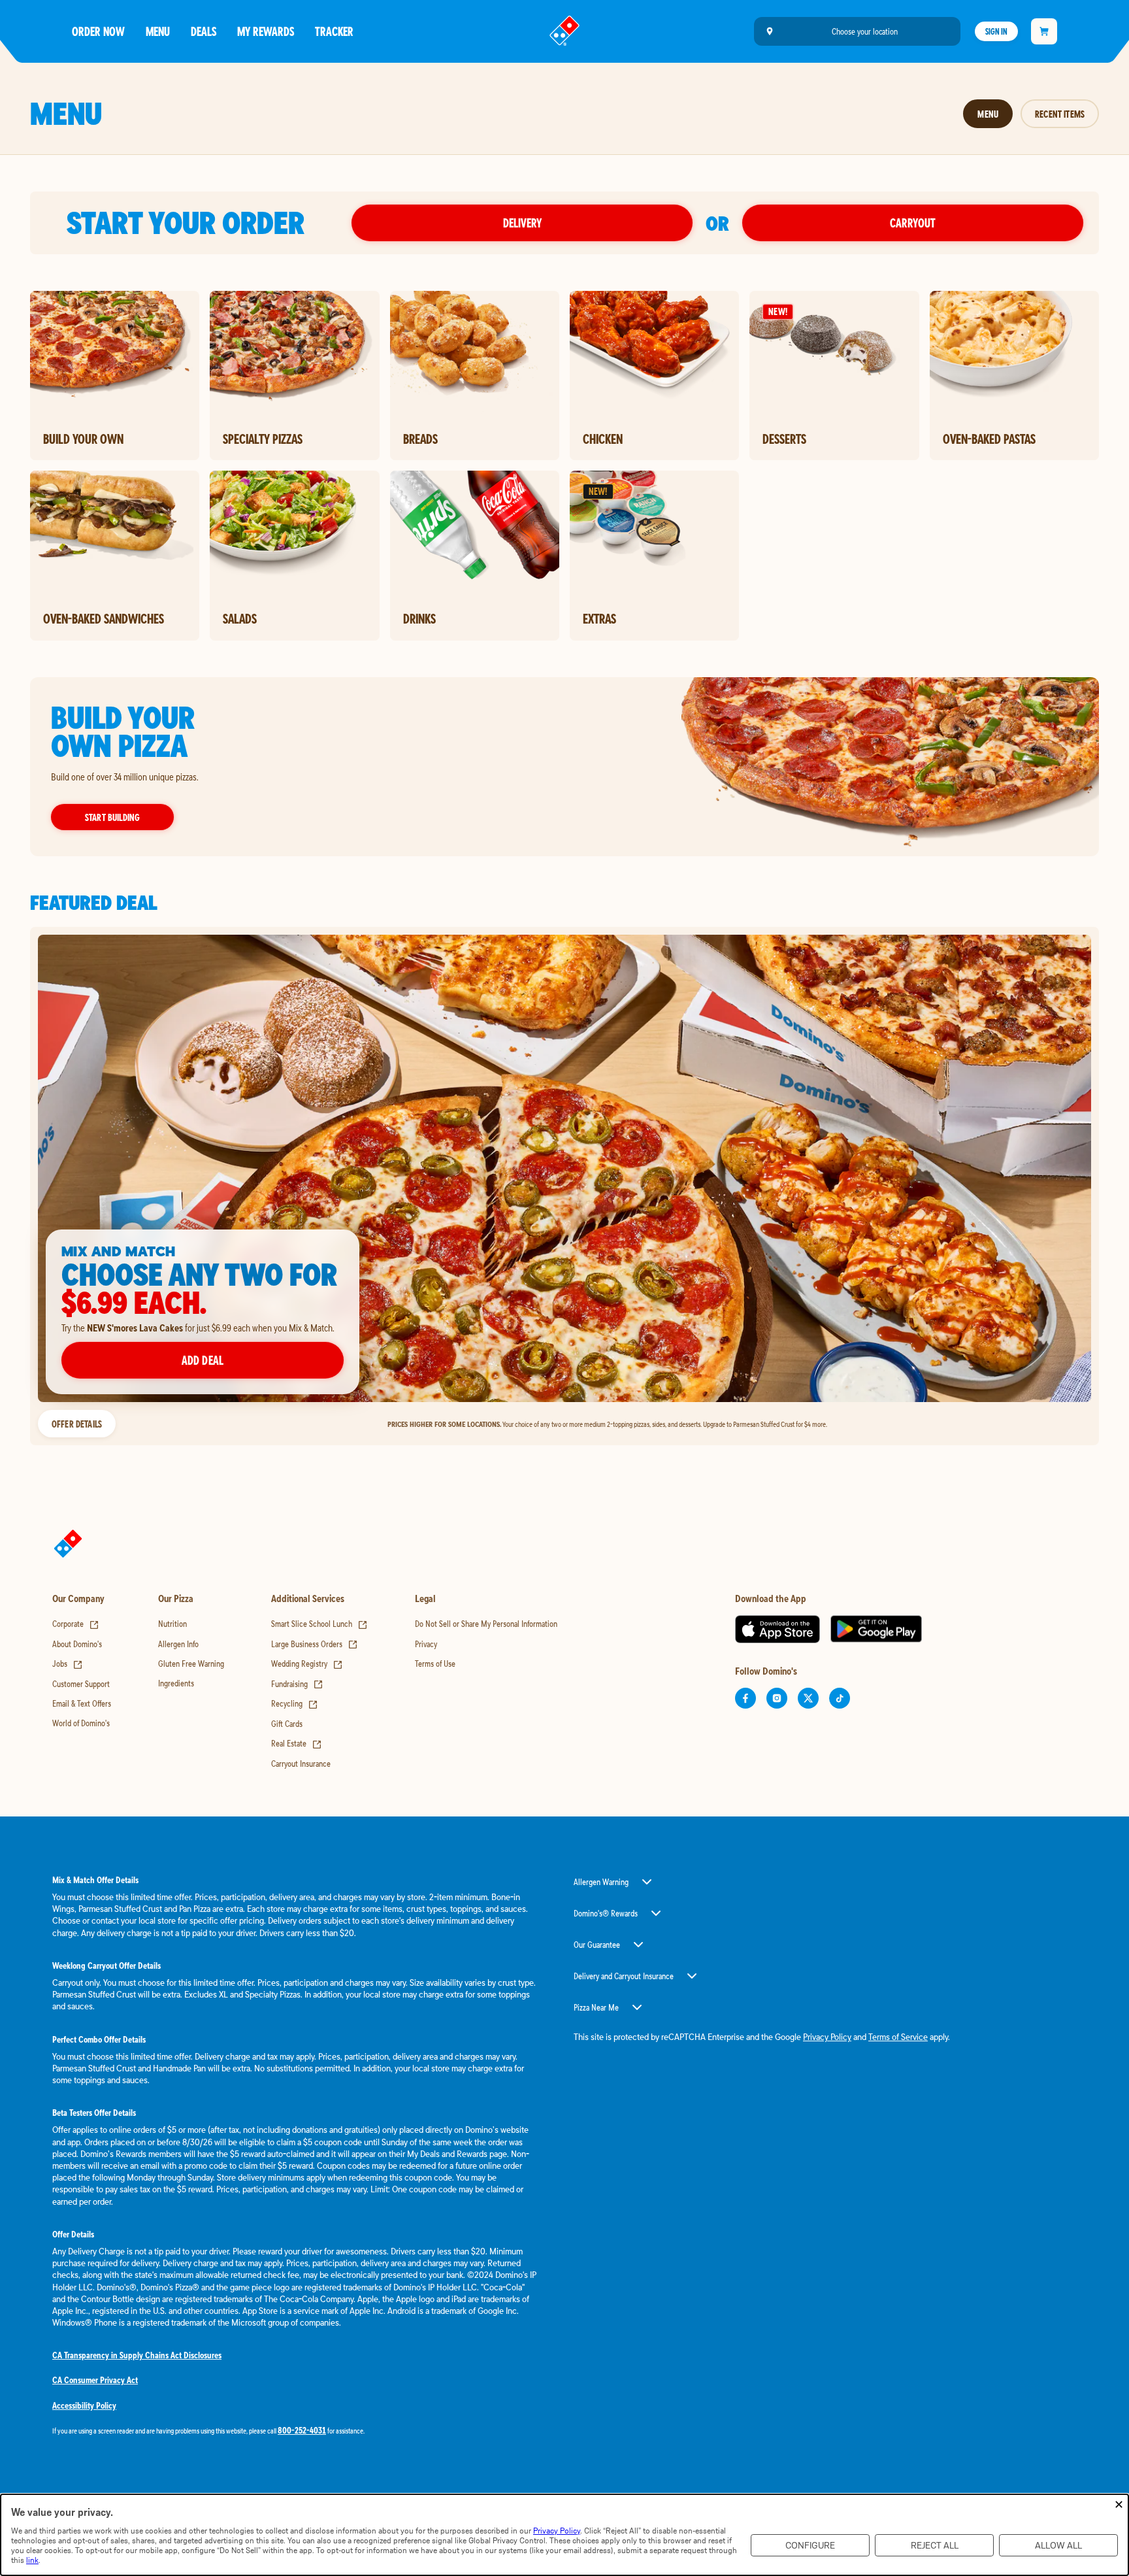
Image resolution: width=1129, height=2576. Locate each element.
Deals (204, 31)
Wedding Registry (307, 1664)
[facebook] (745, 1698)
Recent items (1060, 114)
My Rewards (266, 31)
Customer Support (81, 1684)
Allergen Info (178, 1644)
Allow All (1058, 2546)
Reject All (935, 2546)
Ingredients (176, 1683)
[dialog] (564, 2535)
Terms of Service (898, 2037)
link (32, 2560)
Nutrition (172, 1624)
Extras (599, 618)
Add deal (203, 1360)
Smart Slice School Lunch (319, 1624)
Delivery (522, 223)
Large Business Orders (315, 1644)
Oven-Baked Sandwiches (104, 618)
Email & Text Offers (82, 1703)
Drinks (419, 618)
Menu (158, 31)
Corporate (76, 1624)
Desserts (784, 439)
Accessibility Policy (84, 2405)
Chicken (603, 439)
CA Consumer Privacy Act (95, 2380)
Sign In (996, 31)
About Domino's (77, 1644)
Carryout (913, 223)
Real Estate (297, 1743)
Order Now (98, 31)
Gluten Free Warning (191, 1664)
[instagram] (777, 1698)
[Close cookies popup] (1119, 2505)
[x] (808, 1698)
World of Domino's (81, 1723)
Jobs (68, 1664)
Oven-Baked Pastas (989, 439)
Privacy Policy (827, 2037)
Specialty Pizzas (263, 439)
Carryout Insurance (301, 1764)
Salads (240, 618)
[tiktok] (840, 1698)
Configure (810, 2546)
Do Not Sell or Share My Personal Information (486, 1624)
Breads (420, 439)
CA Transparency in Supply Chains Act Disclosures (137, 2355)
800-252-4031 (302, 2430)
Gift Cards (287, 1724)
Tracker (334, 31)
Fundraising (297, 1684)
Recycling (295, 1703)
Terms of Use (435, 1664)
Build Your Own (83, 439)
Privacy (426, 1644)
